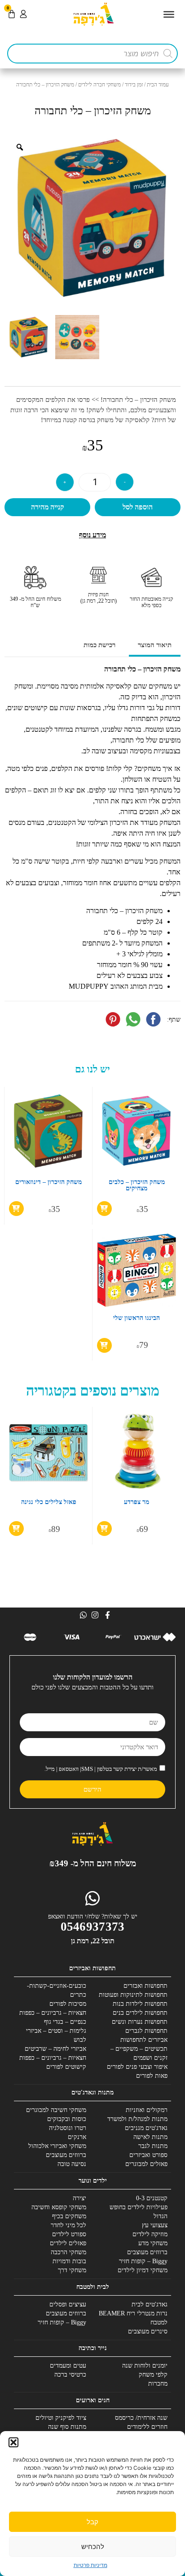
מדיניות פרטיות (90, 2565)
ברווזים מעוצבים (66, 2155)
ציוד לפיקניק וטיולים (61, 2418)
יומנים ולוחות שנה (145, 2366)
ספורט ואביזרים (148, 2155)
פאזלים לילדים (68, 2243)
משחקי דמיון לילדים (143, 2270)
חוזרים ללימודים (147, 2427)
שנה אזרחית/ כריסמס (141, 2418)
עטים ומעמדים (68, 2366)
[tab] (155, 646)
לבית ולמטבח (93, 2287)
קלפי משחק (153, 2375)
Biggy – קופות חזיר (143, 2261)
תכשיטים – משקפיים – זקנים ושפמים (139, 2053)
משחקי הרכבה (68, 2252)
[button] (13, 2442)
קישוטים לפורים (66, 2067)
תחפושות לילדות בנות (140, 2004)
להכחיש (93, 2547)
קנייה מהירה (48, 507)
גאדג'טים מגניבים (146, 2128)
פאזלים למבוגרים (146, 2164)
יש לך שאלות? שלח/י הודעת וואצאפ (93, 1916)
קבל (92, 2522)
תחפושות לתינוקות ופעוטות (133, 1995)
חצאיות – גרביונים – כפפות (53, 2013)
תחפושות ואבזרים (145, 1986)
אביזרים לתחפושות (144, 2040)
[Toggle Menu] (169, 14)
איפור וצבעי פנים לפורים (137, 2067)
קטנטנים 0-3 (152, 2198)
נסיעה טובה (72, 2164)
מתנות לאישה (150, 2137)
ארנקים (77, 2137)
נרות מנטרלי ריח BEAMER (133, 2313)
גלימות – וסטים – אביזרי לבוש (56, 2035)
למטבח (159, 2322)
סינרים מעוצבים (148, 2331)
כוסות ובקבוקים (67, 2119)
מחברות (158, 2384)
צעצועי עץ (155, 2225)
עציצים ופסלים (68, 2304)
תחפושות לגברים (146, 2031)
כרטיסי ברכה (70, 2375)
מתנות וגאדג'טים (92, 2092)
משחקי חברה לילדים (99, 85)
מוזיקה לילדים (150, 2234)
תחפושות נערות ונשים (140, 2022)
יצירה (79, 2198)
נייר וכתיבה (93, 2348)
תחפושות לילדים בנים (140, 2013)
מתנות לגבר (153, 2146)
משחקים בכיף (69, 2216)
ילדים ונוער (93, 2181)
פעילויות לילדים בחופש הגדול (139, 2212)
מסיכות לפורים (68, 2004)
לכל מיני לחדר (68, 2225)
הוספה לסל (138, 507)
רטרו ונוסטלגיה (68, 2128)
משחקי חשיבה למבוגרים (56, 2110)
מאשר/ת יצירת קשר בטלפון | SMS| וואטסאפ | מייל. (101, 1769)
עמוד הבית (158, 85)
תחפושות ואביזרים (92, 1968)
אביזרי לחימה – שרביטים (55, 2049)
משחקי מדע (153, 2243)
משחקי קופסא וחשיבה (59, 2207)
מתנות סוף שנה (67, 2427)
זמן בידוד (134, 85)
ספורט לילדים (69, 2234)
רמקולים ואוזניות (147, 2110)
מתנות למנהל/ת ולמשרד (137, 2119)
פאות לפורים (152, 2076)
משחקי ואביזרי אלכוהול (57, 2146)
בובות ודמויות (69, 2261)
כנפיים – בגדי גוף (65, 2022)
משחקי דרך (72, 2270)
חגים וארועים (93, 2400)
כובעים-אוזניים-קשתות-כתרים (57, 1990)
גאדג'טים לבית (150, 2304)
